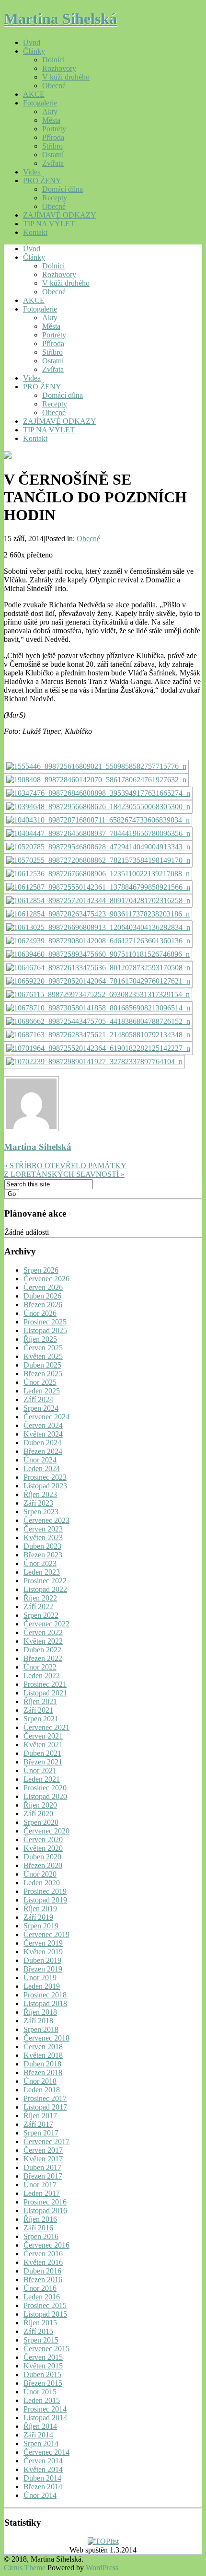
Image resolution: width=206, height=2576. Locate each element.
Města (51, 120)
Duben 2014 (42, 2478)
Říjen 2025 (40, 1339)
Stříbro (52, 146)
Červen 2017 (43, 2150)
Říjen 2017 (40, 2116)
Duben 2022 (42, 1650)
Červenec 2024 (46, 1417)
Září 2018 (38, 2021)
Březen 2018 (43, 2072)
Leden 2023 (42, 1572)
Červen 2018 (43, 2047)
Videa (32, 172)
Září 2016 (38, 2228)
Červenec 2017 (46, 2141)
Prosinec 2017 (45, 2098)
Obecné (54, 86)
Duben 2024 (42, 1443)
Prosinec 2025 (45, 1322)
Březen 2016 (43, 2280)
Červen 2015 (43, 2357)
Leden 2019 (42, 1986)
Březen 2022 (43, 1658)
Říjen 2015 (40, 2323)
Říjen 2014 (40, 2426)
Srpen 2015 (41, 2340)
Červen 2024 (43, 1425)
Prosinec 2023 (45, 1477)
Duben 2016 (42, 2271)
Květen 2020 (43, 1848)
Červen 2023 (43, 1529)
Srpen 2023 (41, 1512)
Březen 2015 (43, 2383)
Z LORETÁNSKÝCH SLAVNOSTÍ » (64, 1174)
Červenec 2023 (46, 1520)
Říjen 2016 (40, 2219)
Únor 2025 (40, 1382)
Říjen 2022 (40, 1598)
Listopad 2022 (45, 1589)
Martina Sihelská (60, 19)
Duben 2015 (42, 2374)
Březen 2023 (43, 1555)
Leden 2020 (42, 1883)
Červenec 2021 (46, 1727)
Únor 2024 (40, 1460)
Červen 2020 (43, 1839)
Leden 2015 (42, 2400)
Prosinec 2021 (45, 1684)
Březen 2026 (43, 1305)
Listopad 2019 (45, 1900)
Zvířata (53, 163)
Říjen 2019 (40, 1909)
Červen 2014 (43, 2461)
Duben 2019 (42, 1960)
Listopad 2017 (45, 2107)
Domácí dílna (63, 189)
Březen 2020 (43, 1865)
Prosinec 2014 (45, 2409)
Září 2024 (38, 1399)
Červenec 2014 (46, 2452)
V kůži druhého (66, 77)
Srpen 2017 (41, 2133)
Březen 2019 (43, 1969)
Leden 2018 (42, 2090)
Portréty (54, 129)
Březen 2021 (43, 1762)
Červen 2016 (43, 2254)
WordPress (102, 2568)
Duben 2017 (42, 2167)
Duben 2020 (42, 1857)
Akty (50, 111)
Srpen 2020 (41, 1822)
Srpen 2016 (41, 2236)
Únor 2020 (40, 1874)
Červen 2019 (43, 1943)
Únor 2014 (40, 2495)
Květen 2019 (43, 1952)
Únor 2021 (40, 1770)
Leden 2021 (42, 1779)
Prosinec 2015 (45, 2305)
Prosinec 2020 (45, 1788)
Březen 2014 (43, 2487)
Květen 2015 (43, 2366)
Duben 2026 (42, 1296)
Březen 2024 (43, 1451)
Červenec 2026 (46, 1279)
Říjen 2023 (40, 1494)
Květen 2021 (43, 1745)
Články (34, 51)
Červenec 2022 (46, 1624)
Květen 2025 (43, 1356)
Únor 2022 (40, 1667)
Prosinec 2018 (45, 1995)
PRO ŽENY (42, 180)
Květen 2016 (43, 2262)
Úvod (32, 42)
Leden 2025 (42, 1391)
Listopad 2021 (45, 1693)
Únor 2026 (40, 1313)
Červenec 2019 (46, 1934)
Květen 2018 (43, 2055)
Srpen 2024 (41, 1408)
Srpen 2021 (41, 1719)
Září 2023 (38, 1503)
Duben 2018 (42, 2064)
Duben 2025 (42, 1365)
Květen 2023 (43, 1537)
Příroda (53, 137)
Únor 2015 (40, 2392)
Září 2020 (38, 1814)
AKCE (34, 94)
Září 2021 (38, 1710)
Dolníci (53, 60)
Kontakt (35, 232)
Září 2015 (38, 2331)
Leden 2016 (42, 2297)
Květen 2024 (43, 1434)
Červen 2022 (43, 1632)
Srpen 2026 (41, 1270)
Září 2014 (38, 2435)
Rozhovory (59, 68)
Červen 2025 (43, 1348)
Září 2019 (38, 1917)
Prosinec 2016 (45, 2202)
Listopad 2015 (45, 2314)
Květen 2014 (43, 2469)
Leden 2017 (42, 2193)
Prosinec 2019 (45, 1891)
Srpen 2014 (41, 2443)
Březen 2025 (43, 1374)
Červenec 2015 (46, 2349)
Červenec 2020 (46, 1831)
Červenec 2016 (46, 2245)
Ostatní (53, 155)
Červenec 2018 (46, 2038)
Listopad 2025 (45, 1330)
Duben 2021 (42, 1753)
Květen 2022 (43, 1641)
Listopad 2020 (45, 1796)
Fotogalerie (40, 103)
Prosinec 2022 (45, 1581)
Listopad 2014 (45, 2418)
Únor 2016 (40, 2288)
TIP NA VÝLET (49, 224)
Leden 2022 (42, 1676)
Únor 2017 (40, 2185)
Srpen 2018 (41, 2029)
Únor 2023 (40, 1563)
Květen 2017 (43, 2159)
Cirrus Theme (25, 2568)
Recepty (55, 198)
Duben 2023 (42, 1546)
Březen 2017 (43, 2176)
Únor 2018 (40, 2081)
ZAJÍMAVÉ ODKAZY (60, 215)
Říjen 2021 (40, 1701)
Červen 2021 (43, 1736)
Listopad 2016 (45, 2210)
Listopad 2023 (45, 1486)
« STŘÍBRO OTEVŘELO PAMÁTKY (65, 1166)
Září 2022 (38, 1607)
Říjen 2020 (40, 1805)
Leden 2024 (42, 1468)
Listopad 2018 (45, 2003)
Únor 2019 (40, 1978)
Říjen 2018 (40, 2012)
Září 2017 (38, 2124)
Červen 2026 (43, 1287)
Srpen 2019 (41, 1926)
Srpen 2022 (41, 1615)
